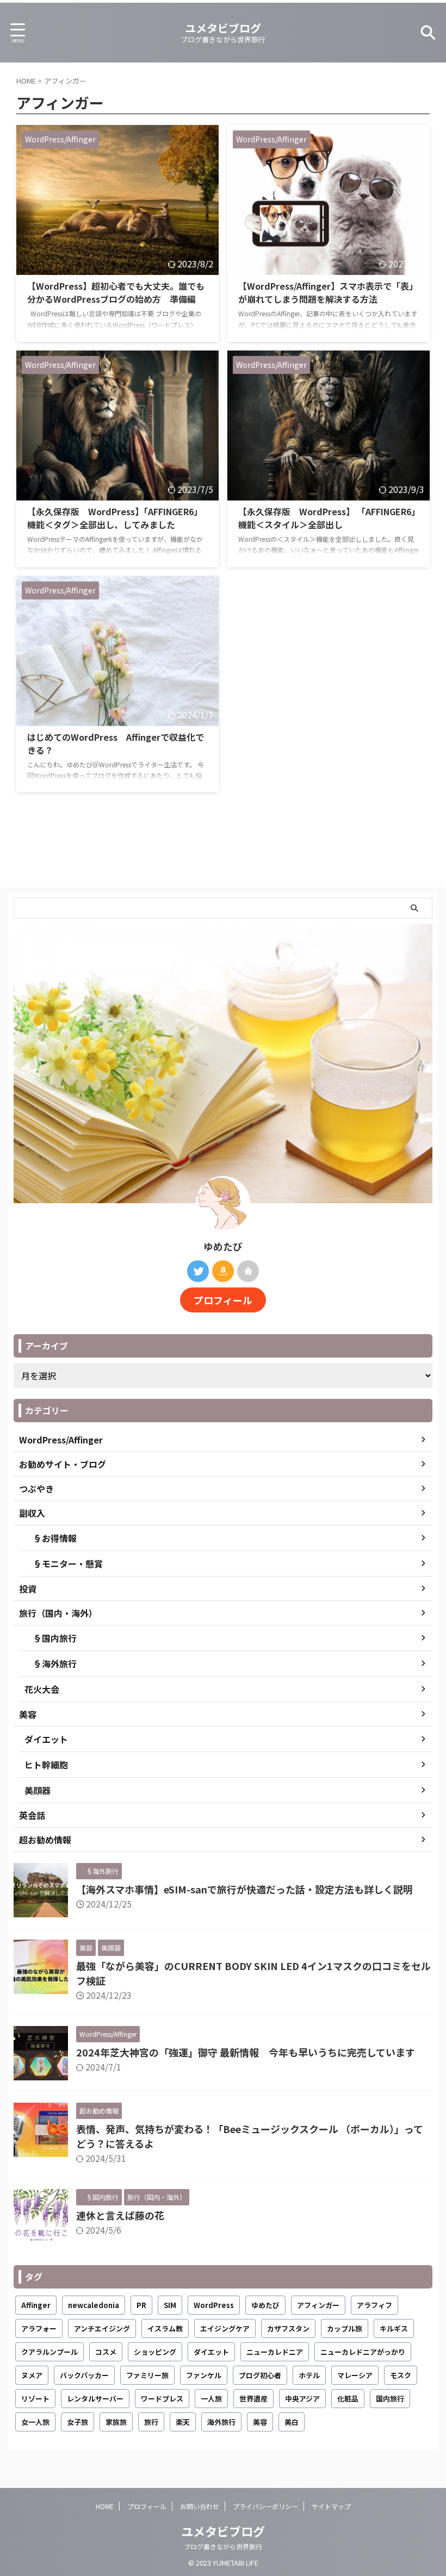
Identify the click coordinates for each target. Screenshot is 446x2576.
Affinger (36, 2305)
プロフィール (223, 1300)
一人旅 (211, 2399)
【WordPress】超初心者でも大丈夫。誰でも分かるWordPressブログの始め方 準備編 (116, 292)
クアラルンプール (49, 2352)
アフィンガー (318, 2305)
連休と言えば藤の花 (120, 2215)
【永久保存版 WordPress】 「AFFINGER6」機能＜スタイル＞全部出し (327, 518)
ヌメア (32, 2375)
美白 (292, 2422)
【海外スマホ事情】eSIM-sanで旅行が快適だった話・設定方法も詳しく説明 (244, 1889)
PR (141, 2305)
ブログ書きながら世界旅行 (223, 2546)
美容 (260, 2422)
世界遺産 (253, 2399)
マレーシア (355, 2375)
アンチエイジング (102, 2328)
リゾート (35, 2399)
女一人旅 (35, 2422)
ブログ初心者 (260, 2375)
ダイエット (211, 2352)
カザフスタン (288, 2328)
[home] (248, 1271)
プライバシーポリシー (265, 2506)
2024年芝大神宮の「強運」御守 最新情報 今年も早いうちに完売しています (246, 2052)
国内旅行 (390, 2399)
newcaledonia (94, 2305)
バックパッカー (84, 2375)
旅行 (151, 2422)
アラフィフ (374, 2305)
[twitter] (198, 1271)
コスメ (106, 2352)
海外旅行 (221, 2422)
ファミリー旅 (147, 2375)
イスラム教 (165, 2328)
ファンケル (204, 2375)
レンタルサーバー (95, 2399)
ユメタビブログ (223, 28)
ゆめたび (265, 2305)
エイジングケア (225, 2328)
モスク (401, 2375)
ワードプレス (162, 2399)
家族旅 (116, 2422)
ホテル (309, 2375)
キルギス (394, 2328)
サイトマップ (331, 2506)
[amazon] (223, 1271)
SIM (170, 2305)
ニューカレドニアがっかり (363, 2352)
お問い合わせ (200, 2506)
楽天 (183, 2422)
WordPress (214, 2305)
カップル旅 (345, 2328)
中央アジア (302, 2399)
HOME (105, 2506)
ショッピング (155, 2352)
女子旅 (78, 2422)
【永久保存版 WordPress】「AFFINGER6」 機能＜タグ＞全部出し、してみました (115, 518)
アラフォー (39, 2328)
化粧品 (348, 2399)
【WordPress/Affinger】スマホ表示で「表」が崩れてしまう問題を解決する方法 (328, 292)
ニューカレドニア (275, 2352)
